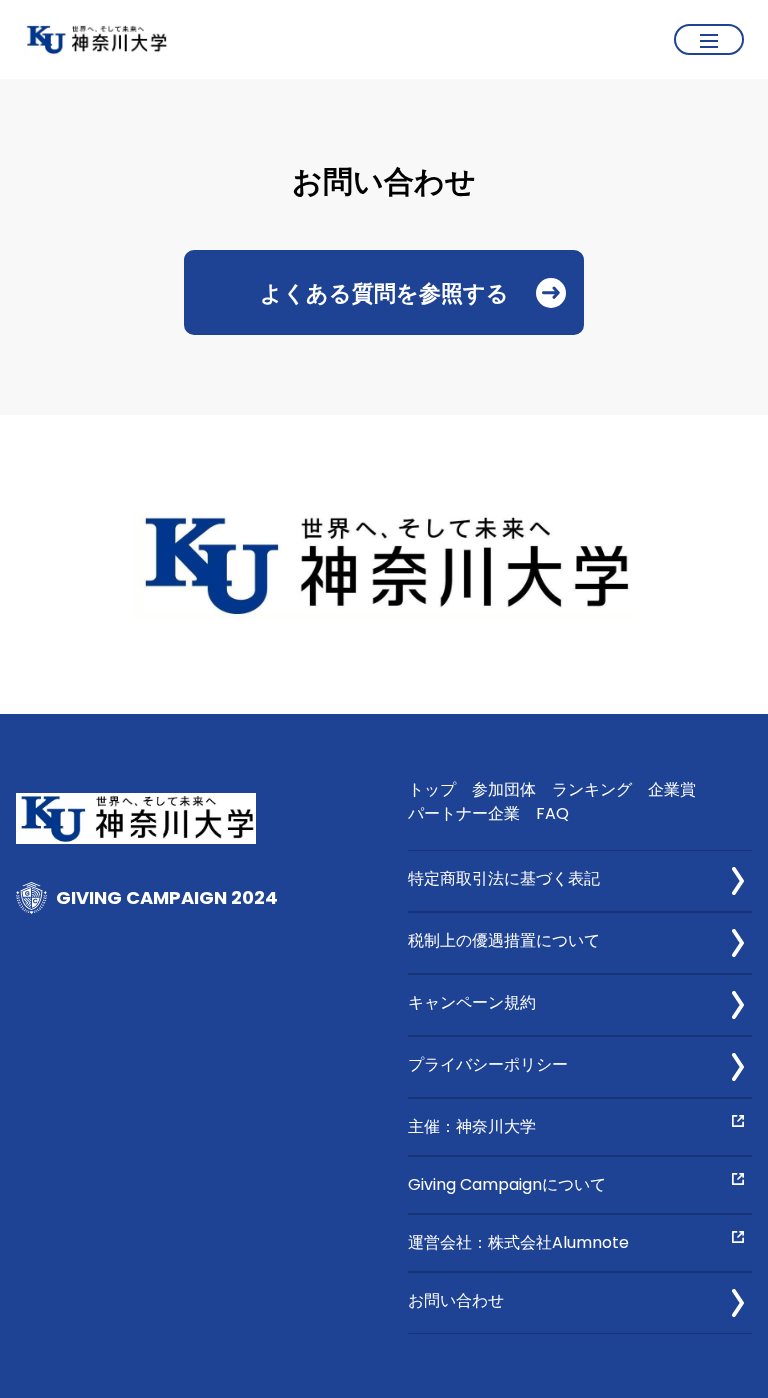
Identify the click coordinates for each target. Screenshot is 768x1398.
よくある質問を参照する (384, 292)
